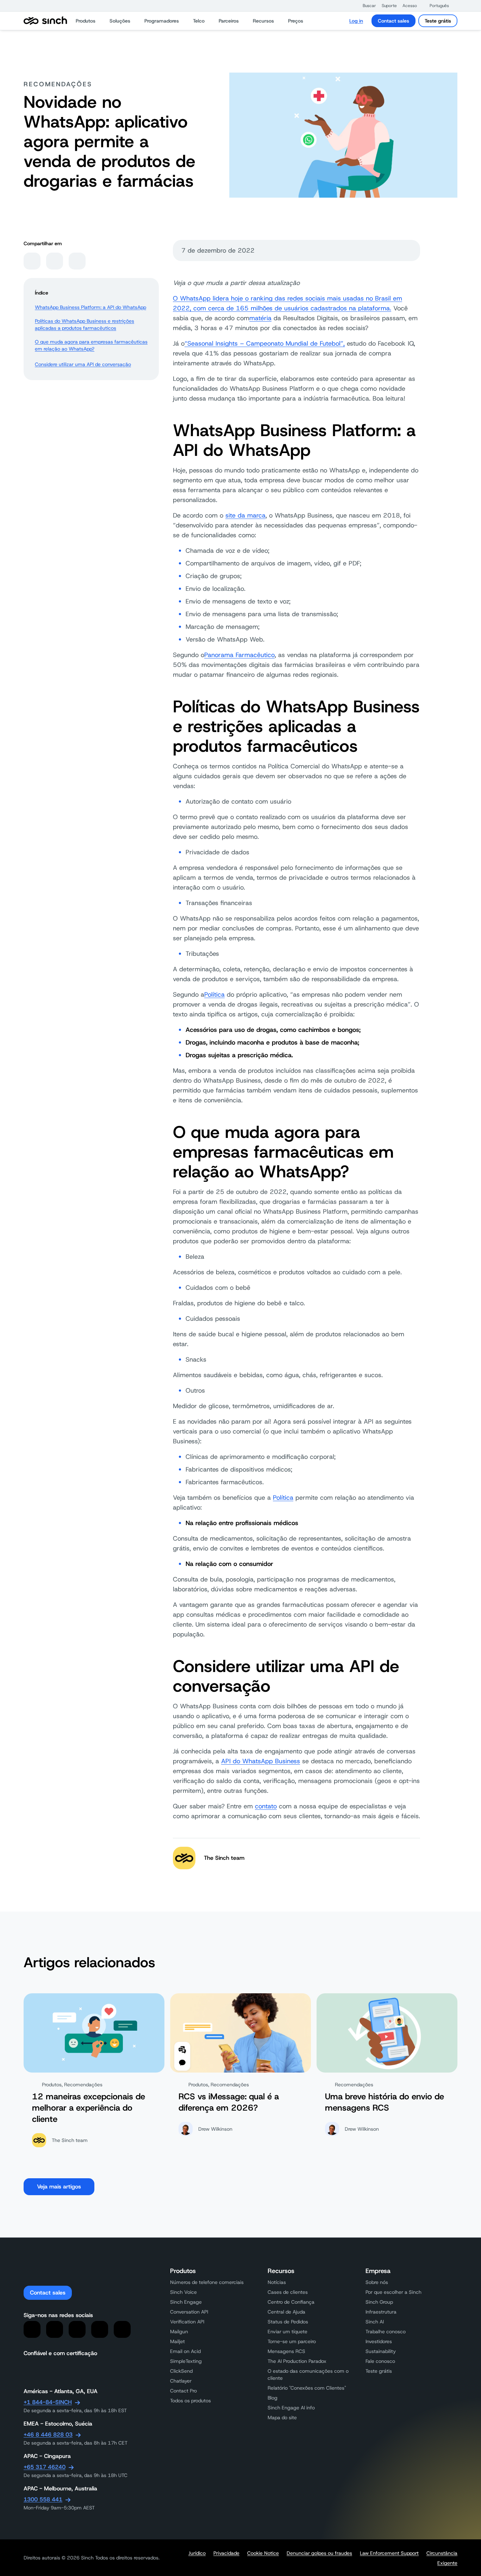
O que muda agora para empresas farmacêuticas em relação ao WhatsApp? (91, 345)
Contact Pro (183, 2391)
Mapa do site (282, 2417)
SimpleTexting (186, 2361)
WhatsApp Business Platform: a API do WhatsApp (90, 307)
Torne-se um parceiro (292, 2341)
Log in (356, 21)
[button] (366, 6)
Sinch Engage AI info (291, 2408)
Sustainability (381, 2351)
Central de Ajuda (286, 2312)
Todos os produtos (190, 2401)
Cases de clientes (288, 2292)
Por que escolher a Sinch (393, 2292)
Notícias (277, 2282)
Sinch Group (379, 2302)
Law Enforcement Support (389, 2553)
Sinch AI (375, 2322)
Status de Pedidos (288, 2322)
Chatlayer (181, 2381)
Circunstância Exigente (442, 2558)
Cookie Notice (263, 2553)
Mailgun (179, 2332)
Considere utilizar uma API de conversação (83, 364)
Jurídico (197, 2553)
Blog (273, 2398)
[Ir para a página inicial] (45, 21)
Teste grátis (438, 21)
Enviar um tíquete (288, 2332)
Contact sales (393, 21)
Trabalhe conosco (386, 2332)
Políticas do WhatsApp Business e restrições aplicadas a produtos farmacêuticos (85, 324)
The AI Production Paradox (297, 2361)
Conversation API (189, 2312)
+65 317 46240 (45, 2467)
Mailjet (177, 2341)
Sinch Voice (183, 2292)
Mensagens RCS (286, 2351)
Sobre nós (377, 2282)
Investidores (379, 2341)
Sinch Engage (186, 2302)
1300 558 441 (43, 2499)
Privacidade (226, 2553)
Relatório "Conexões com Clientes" (307, 2388)
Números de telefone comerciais (207, 2282)
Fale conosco (380, 2361)
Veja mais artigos (59, 2187)
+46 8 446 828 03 (48, 2435)
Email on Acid (185, 2351)
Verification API (187, 2322)
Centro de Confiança (291, 2302)
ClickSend (181, 2371)
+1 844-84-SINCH (48, 2402)
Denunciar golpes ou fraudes (319, 2553)
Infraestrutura (381, 2312)
